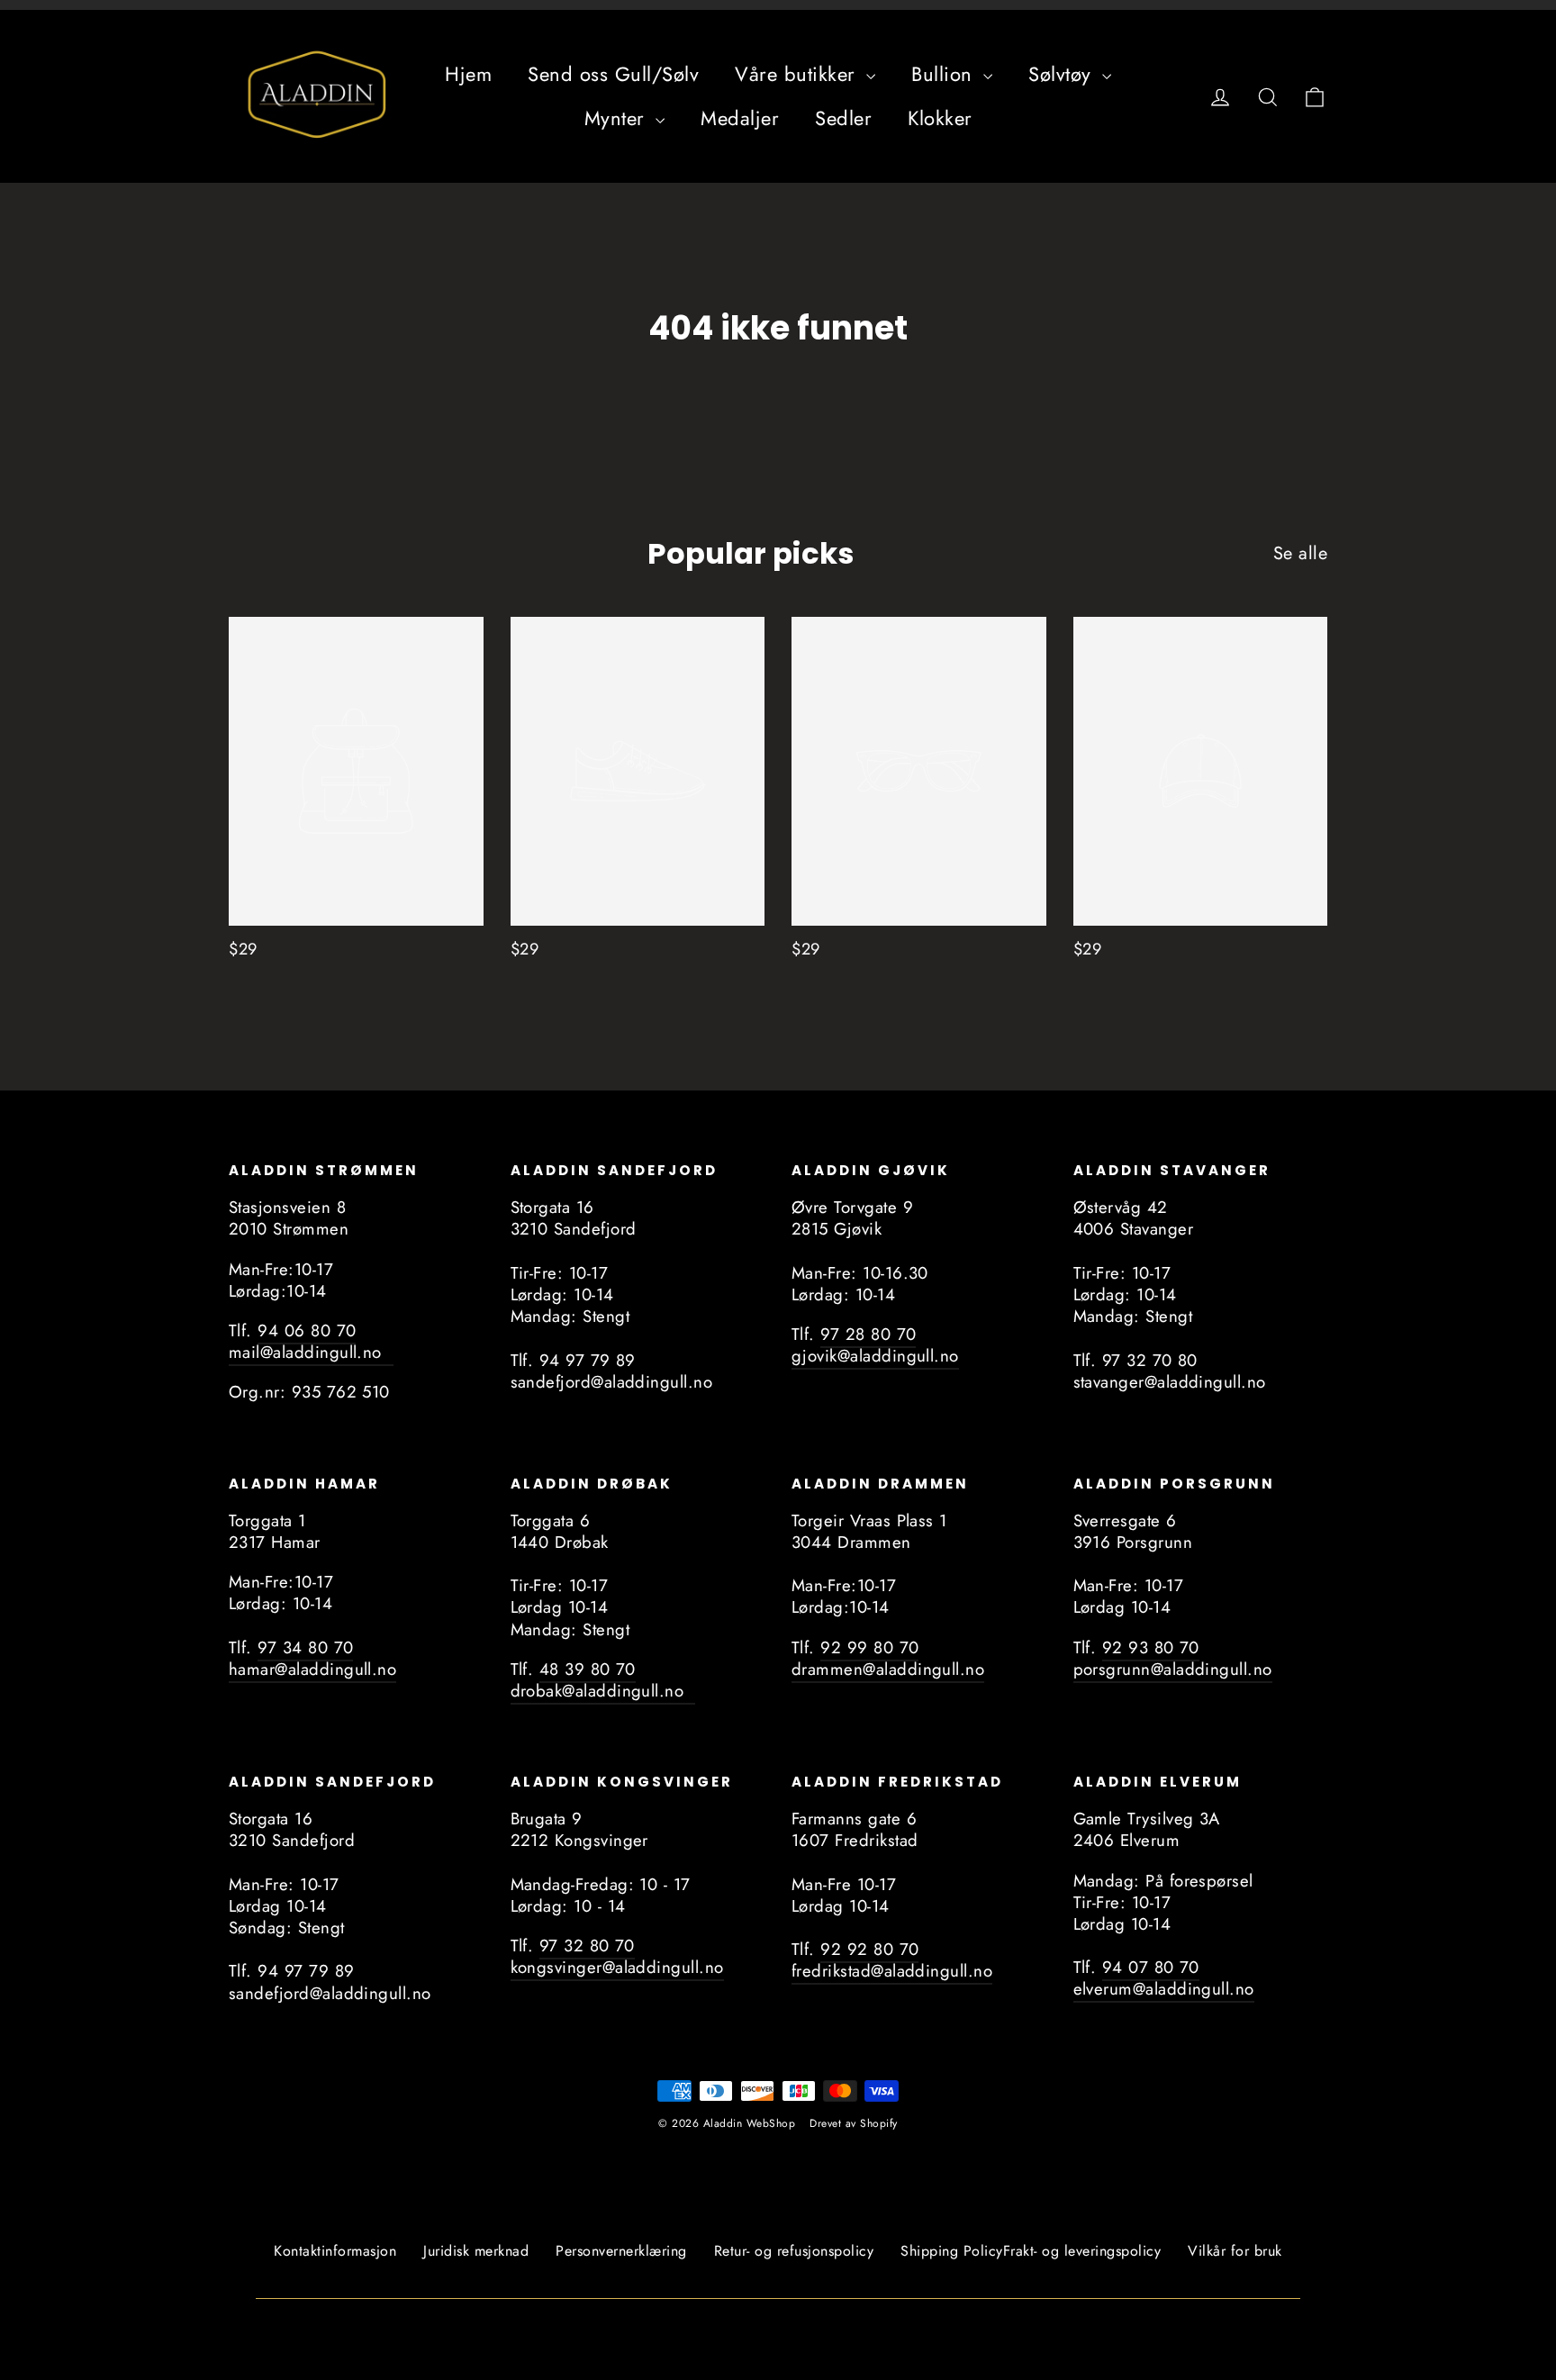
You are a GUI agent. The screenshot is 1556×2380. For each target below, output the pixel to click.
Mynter (618, 118)
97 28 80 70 (868, 1334)
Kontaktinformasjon (335, 2251)
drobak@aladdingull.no (603, 1691)
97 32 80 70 (587, 1946)
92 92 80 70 (869, 1949)
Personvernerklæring (621, 2251)
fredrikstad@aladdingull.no (892, 1971)
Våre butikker (798, 74)
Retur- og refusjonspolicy (794, 2251)
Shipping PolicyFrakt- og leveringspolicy (1031, 2251)
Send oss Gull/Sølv (613, 74)
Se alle (1301, 553)
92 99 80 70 (869, 1647)
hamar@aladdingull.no (312, 1669)
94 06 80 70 (307, 1330)
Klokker (940, 118)
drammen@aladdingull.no (888, 1669)
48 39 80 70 (588, 1669)
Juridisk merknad (476, 2251)
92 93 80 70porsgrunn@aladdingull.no (1173, 1658)
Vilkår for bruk (1235, 2251)
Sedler (843, 118)
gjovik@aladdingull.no (875, 1356)
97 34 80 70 (305, 1647)
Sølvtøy (1063, 74)
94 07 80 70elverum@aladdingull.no (1164, 1978)
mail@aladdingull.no (311, 1352)
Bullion (945, 74)
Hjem (468, 74)
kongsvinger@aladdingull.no (617, 1967)
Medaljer (740, 118)
